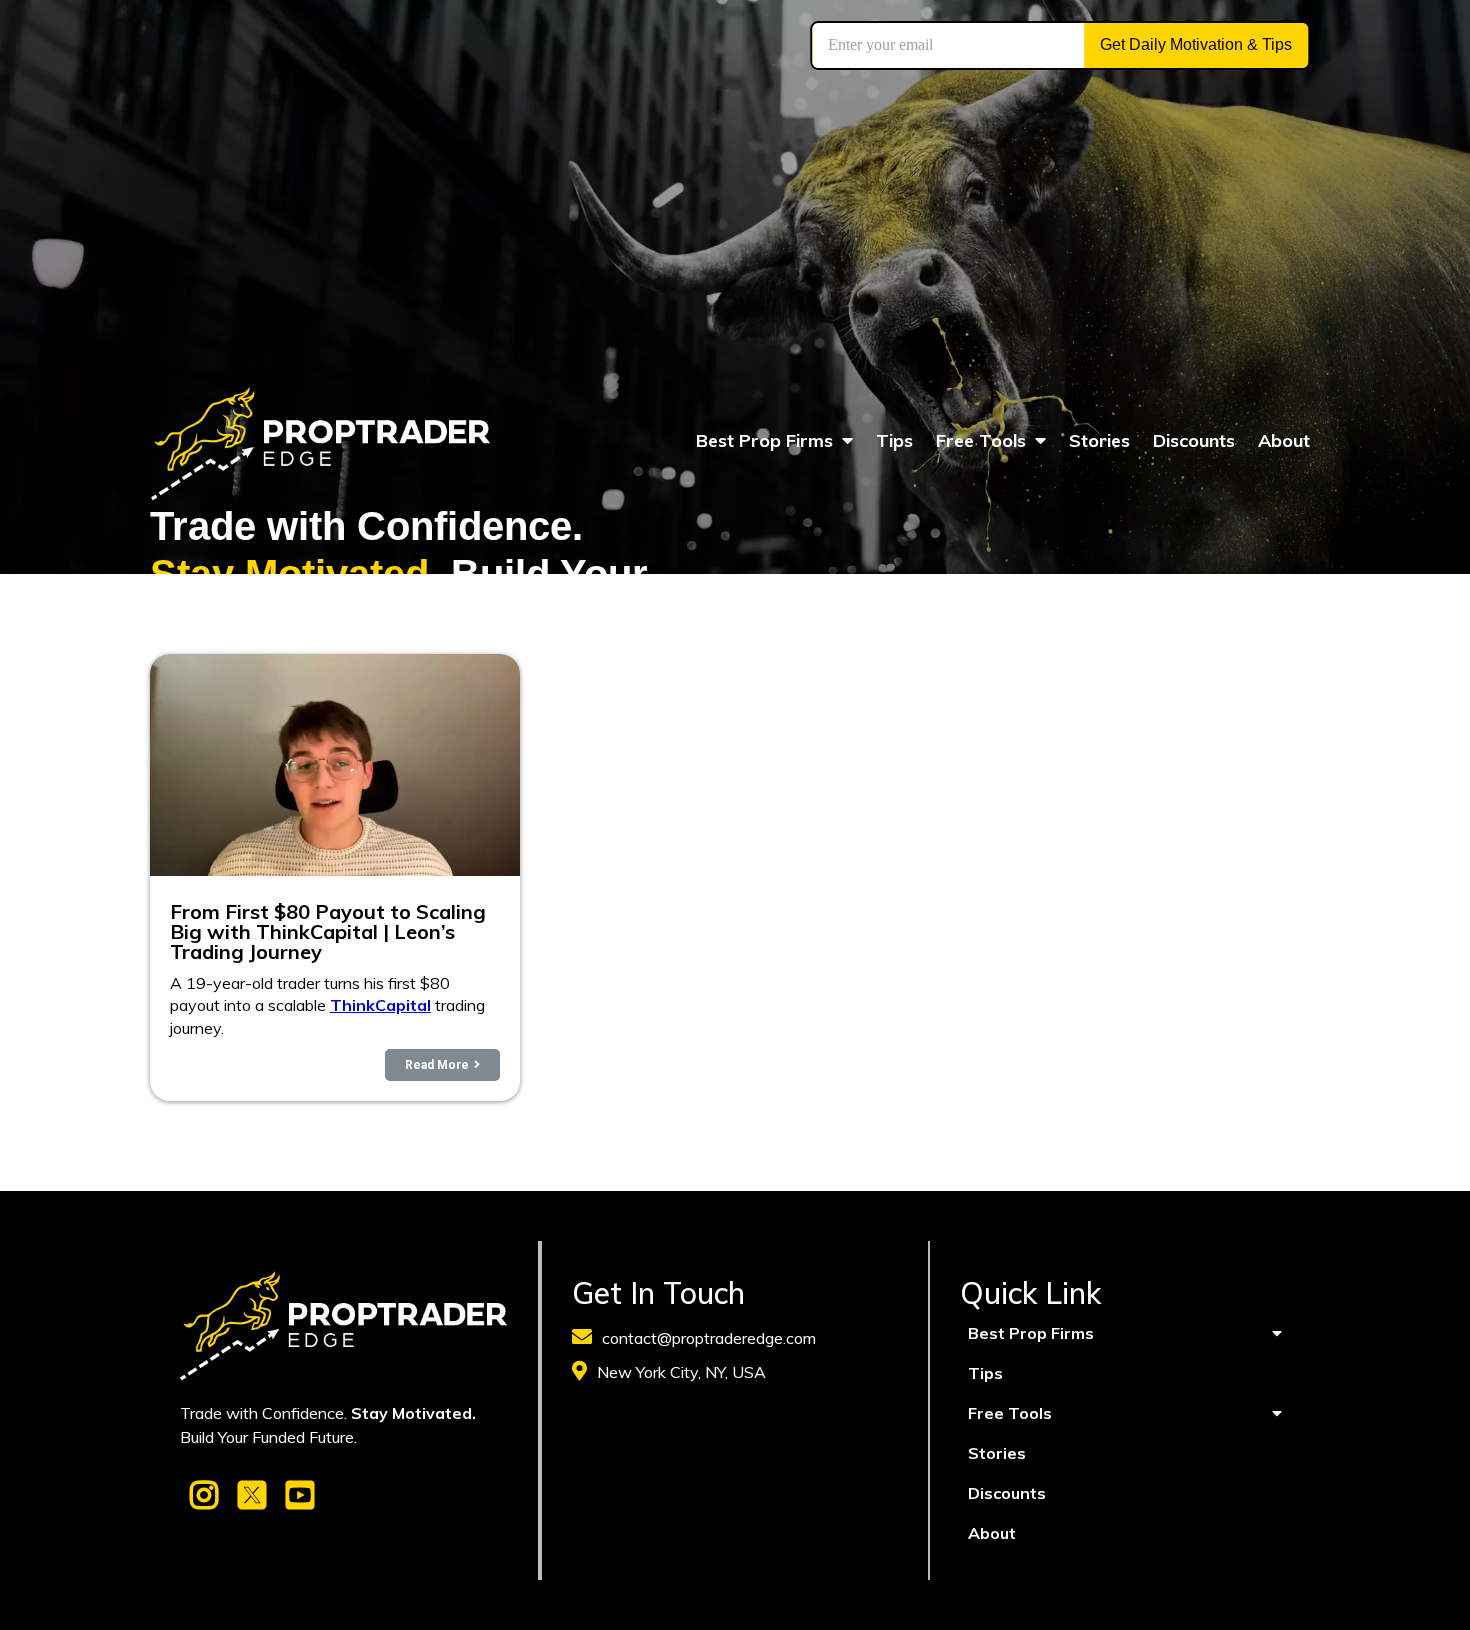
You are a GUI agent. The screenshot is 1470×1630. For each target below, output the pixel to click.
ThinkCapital (380, 1005)
